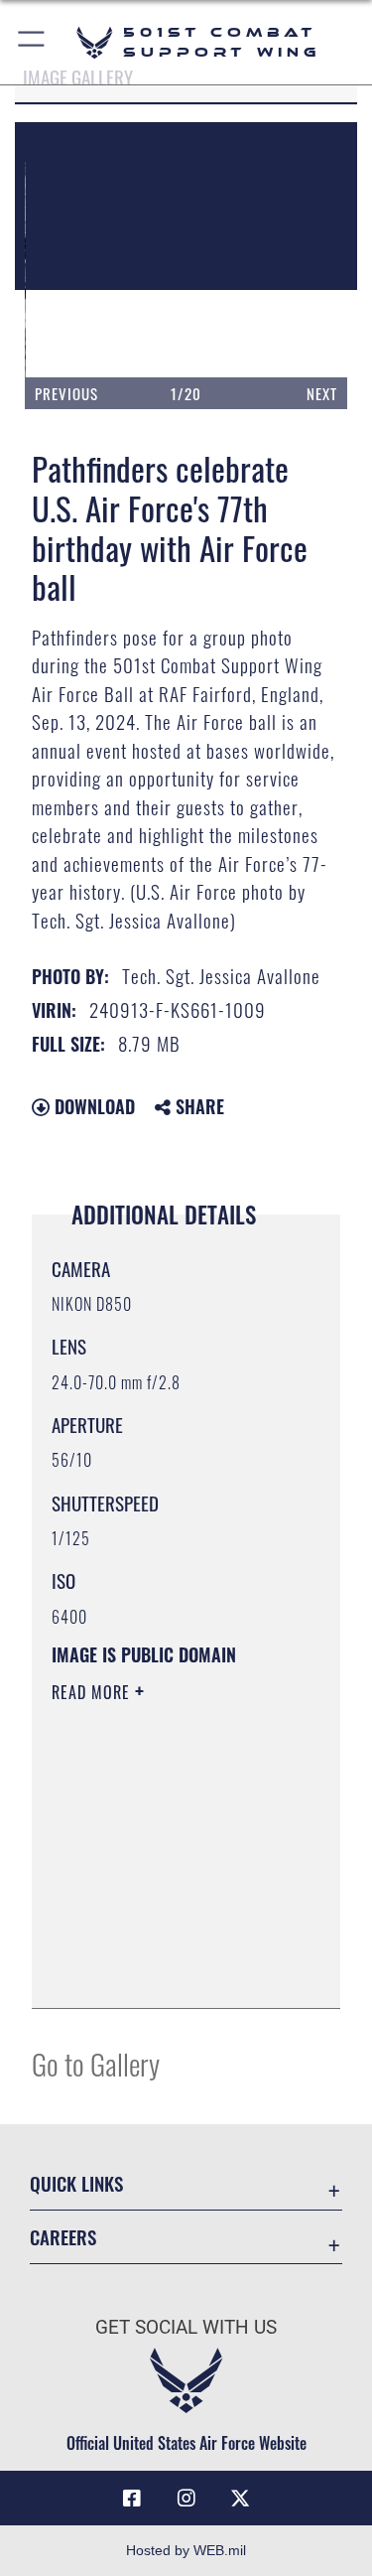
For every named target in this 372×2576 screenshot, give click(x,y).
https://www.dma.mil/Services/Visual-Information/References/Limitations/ (172, 1971)
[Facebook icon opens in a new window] (132, 2499)
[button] (32, 42)
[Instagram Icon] (186, 2499)
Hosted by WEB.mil (186, 2550)
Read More (93, 1692)
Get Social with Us (186, 2327)
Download (92, 1106)
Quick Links (76, 2183)
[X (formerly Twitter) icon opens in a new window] (240, 2499)
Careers (63, 2237)
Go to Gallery (96, 2063)
